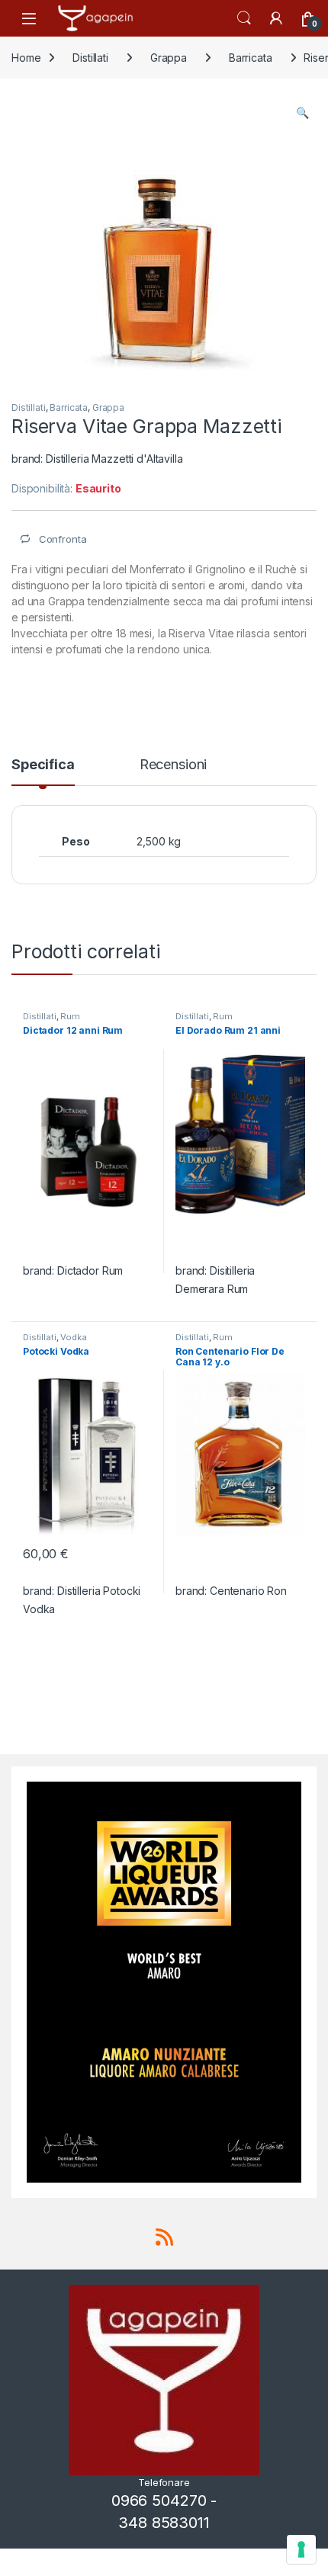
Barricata (251, 58)
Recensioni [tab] (174, 765)
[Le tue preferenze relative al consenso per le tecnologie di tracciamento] (301, 2549)
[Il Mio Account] (276, 18)
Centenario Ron (248, 1591)
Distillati (90, 58)
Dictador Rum (90, 1270)
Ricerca (244, 18)
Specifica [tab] (43, 765)
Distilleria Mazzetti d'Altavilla (114, 459)
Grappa (169, 58)
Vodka (73, 1337)
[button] (302, 113)
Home (26, 58)
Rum (70, 1016)
